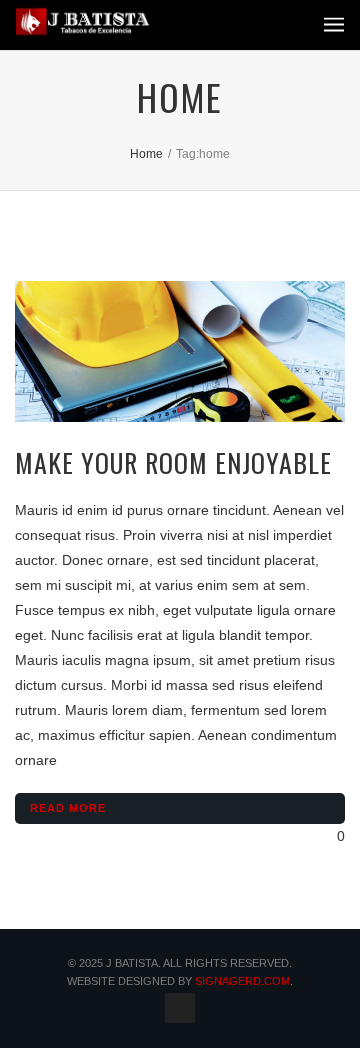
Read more (68, 808)
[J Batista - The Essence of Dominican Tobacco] (83, 21)
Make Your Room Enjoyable (173, 462)
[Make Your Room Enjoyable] (180, 351)
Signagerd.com (242, 981)
